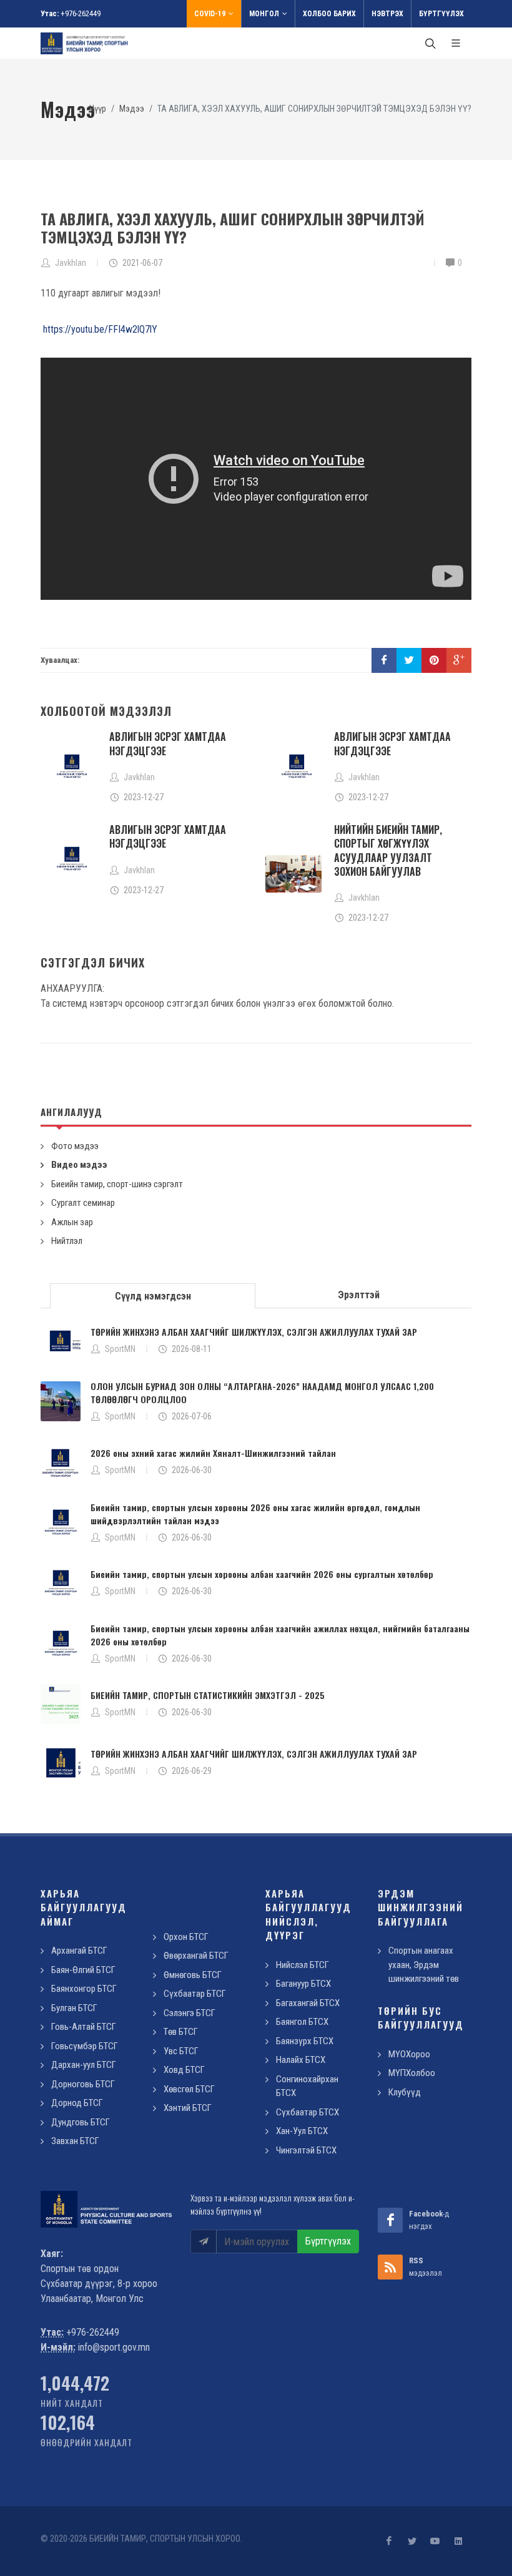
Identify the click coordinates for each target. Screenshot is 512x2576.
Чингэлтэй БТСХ (306, 2150)
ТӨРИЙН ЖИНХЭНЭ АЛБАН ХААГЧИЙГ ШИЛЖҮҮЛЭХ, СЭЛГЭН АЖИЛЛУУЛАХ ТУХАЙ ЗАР (254, 1332)
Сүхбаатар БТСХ (308, 2112)
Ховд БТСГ (184, 2070)
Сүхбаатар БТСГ (195, 1994)
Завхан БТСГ (75, 2141)
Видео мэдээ (79, 1165)
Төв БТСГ (181, 2032)
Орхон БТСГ (186, 1937)
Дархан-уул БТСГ (84, 2065)
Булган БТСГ (74, 2008)
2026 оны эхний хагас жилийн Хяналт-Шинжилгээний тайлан (213, 1453)
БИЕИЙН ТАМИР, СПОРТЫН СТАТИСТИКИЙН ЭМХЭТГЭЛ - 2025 (208, 1695)
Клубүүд (405, 2092)
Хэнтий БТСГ (188, 2108)
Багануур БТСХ (303, 1984)
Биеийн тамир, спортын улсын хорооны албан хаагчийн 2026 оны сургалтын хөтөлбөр (262, 1574)
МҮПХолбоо (412, 2073)
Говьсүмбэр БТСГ (85, 2046)
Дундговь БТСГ (81, 2122)
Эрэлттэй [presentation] (359, 1295)
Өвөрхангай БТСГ (196, 1956)
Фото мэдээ (75, 1146)
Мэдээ (132, 109)
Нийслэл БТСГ (303, 1965)
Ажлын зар (72, 1222)
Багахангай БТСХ (308, 2003)
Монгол (264, 14)
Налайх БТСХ (301, 2060)
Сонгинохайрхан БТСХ (307, 2086)
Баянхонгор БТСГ (84, 1989)
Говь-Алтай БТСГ (84, 2027)
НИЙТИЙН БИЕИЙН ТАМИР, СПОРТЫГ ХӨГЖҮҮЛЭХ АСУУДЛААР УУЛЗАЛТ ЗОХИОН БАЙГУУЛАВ (388, 850)
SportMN (120, 1349)
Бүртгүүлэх (441, 14)
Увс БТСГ (181, 2051)
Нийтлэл (67, 1241)
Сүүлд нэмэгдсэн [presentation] (153, 1296)
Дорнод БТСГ (77, 2103)
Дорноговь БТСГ (83, 2084)
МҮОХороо (409, 2054)
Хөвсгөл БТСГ (189, 2089)
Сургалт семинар (83, 1203)
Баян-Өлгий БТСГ (83, 1970)
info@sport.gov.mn (114, 2347)
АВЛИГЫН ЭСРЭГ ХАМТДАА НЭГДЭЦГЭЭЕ (168, 743)
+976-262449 (81, 13)
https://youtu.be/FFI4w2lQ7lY (100, 329)
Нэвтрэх (387, 14)
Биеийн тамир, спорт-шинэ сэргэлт (117, 1184)
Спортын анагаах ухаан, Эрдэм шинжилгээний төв (424, 1965)
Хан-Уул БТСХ (302, 2131)
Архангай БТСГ (79, 1951)
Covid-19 (210, 14)
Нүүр (98, 109)
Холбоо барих (329, 14)
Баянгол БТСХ (302, 2022)
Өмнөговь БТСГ (193, 1975)
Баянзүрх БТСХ (305, 2041)
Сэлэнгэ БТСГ (190, 2013)
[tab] (153, 1295)
